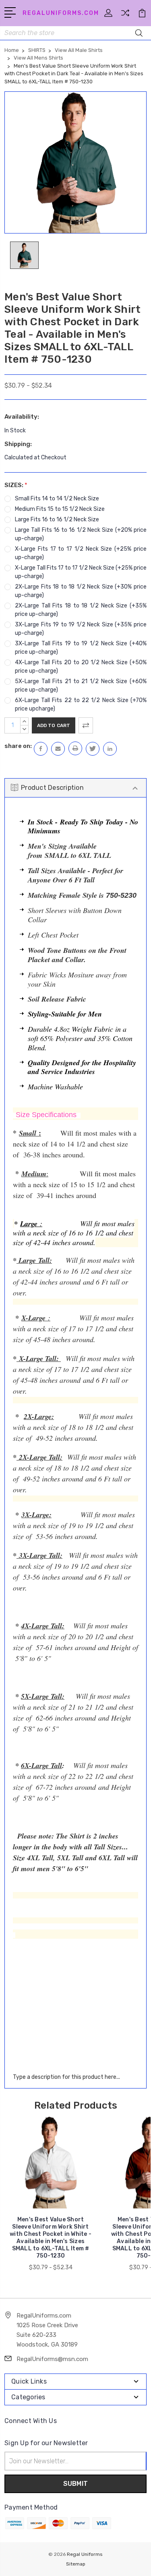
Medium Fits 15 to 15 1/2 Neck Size (60, 509)
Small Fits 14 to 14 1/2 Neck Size (57, 499)
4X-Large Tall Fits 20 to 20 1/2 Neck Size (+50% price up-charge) (81, 667)
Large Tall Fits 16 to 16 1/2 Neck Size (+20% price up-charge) (81, 534)
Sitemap (76, 2564)
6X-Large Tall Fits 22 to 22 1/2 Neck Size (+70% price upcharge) (81, 704)
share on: (18, 746)
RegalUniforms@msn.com (52, 2359)
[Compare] (125, 15)
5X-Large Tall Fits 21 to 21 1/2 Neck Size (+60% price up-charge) (81, 686)
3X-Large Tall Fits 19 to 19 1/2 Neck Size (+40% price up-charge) (81, 648)
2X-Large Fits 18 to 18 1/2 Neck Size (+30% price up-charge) (81, 591)
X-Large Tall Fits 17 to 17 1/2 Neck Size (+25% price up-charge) (81, 572)
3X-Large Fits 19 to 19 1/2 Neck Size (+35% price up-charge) (81, 629)
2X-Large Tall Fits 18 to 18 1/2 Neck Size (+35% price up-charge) (81, 610)
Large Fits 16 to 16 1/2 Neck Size (57, 520)
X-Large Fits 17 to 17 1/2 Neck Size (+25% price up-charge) (81, 553)
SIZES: (16, 485)
